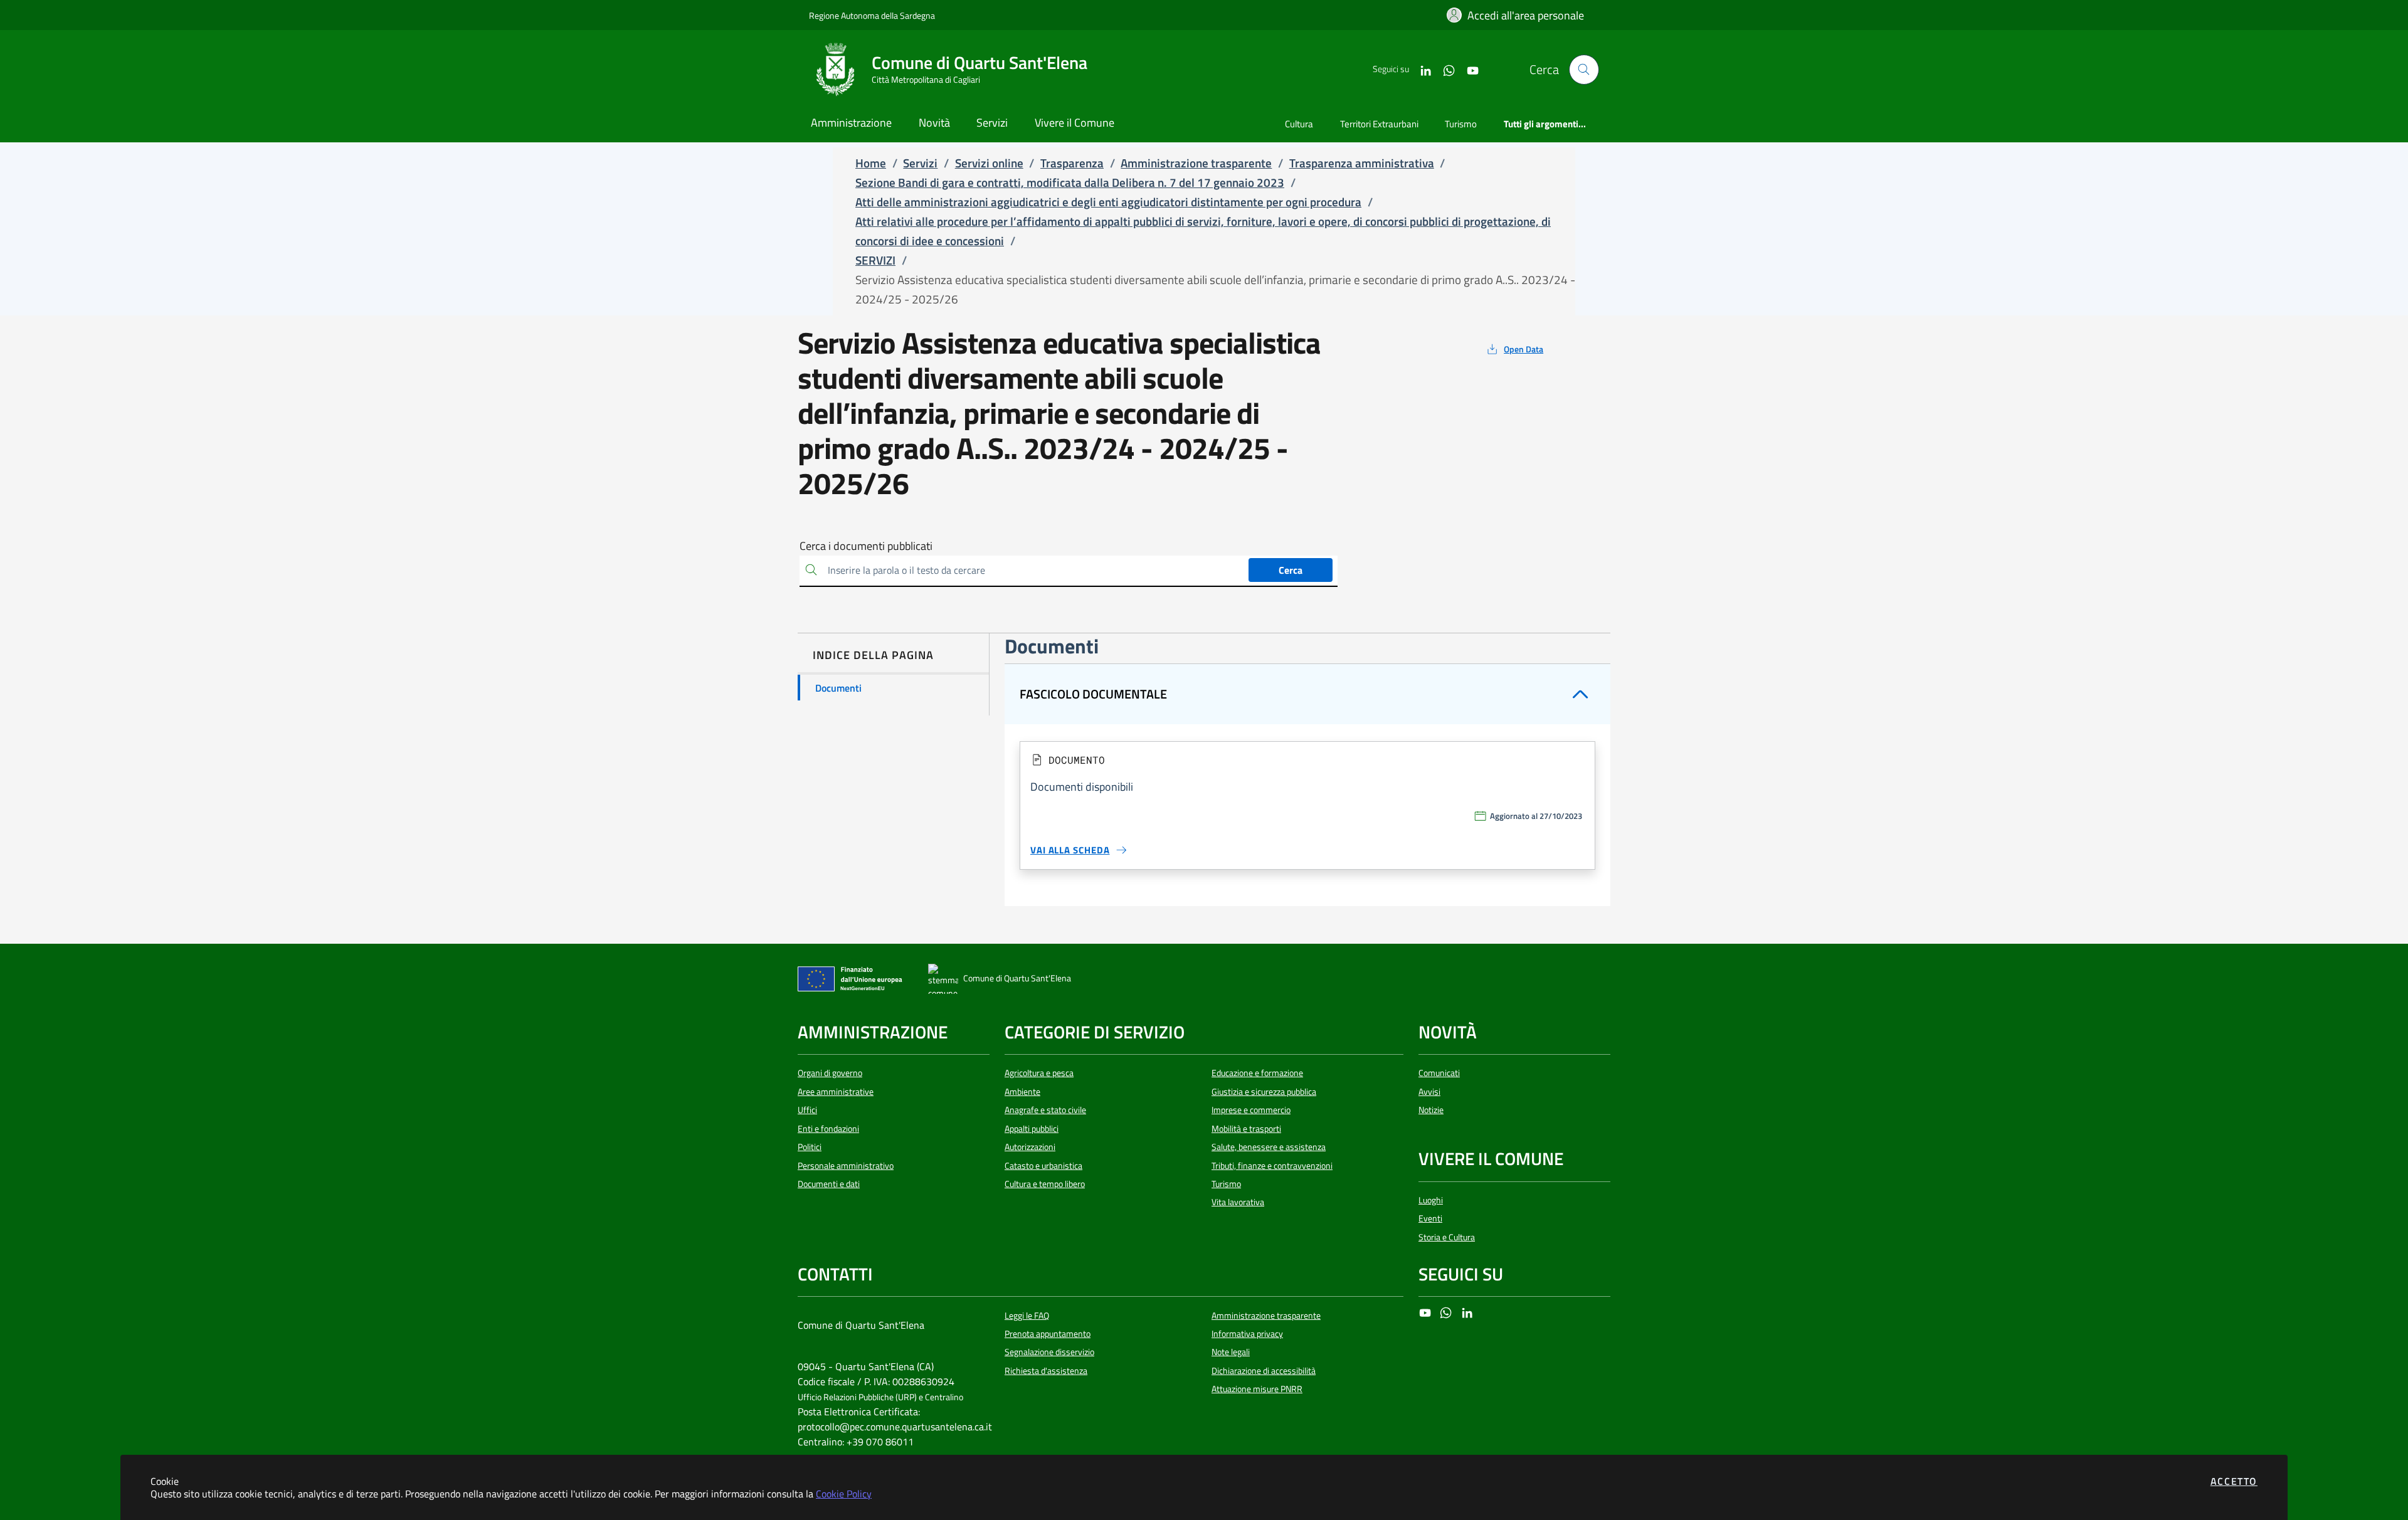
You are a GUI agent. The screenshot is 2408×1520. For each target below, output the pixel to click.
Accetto (2234, 1481)
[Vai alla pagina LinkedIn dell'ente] (1421, 69)
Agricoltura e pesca (1039, 1073)
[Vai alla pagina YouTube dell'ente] (1468, 69)
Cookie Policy (844, 1494)
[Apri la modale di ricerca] (1584, 70)
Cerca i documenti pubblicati (866, 546)
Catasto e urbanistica (1043, 1166)
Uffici (807, 1110)
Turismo (1226, 1184)
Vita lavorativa (1238, 1202)
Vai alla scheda (1070, 850)
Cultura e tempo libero (1045, 1184)
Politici (810, 1147)
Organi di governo (830, 1073)
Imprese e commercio (1251, 1110)
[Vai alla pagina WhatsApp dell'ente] (1444, 69)
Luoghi (1431, 1200)
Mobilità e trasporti (1246, 1129)
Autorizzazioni (1030, 1147)
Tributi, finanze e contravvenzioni (1272, 1166)
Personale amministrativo (846, 1166)
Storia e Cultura (1447, 1237)
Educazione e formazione (1257, 1073)
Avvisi (1429, 1092)
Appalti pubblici (1032, 1129)
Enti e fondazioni (828, 1129)
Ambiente (1022, 1092)
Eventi (1430, 1218)
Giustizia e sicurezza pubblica (1264, 1092)
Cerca (1291, 570)
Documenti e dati (829, 1184)
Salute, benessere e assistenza (1269, 1147)
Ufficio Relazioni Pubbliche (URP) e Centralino (880, 1397)
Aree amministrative (836, 1092)
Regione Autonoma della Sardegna (872, 15)
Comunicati (1439, 1073)
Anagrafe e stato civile (1045, 1110)
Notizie (1431, 1110)
